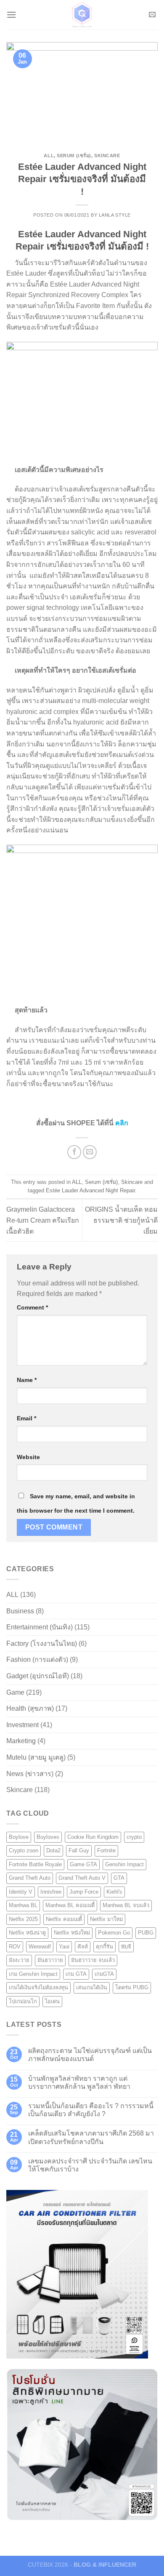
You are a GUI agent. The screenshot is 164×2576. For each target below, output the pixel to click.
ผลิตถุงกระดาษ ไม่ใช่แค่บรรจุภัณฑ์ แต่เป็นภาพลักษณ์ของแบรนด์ (90, 2055)
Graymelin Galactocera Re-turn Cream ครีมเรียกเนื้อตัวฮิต (43, 1220)
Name (27, 1380)
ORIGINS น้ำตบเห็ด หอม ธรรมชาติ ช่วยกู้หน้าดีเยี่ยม (121, 1220)
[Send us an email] (152, 15)
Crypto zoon (24, 1850)
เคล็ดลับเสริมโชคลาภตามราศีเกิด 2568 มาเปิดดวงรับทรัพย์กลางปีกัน (91, 2137)
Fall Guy (79, 1850)
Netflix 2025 (23, 1919)
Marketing (21, 1741)
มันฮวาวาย (50, 1960)
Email (26, 1418)
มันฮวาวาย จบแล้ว (93, 1960)
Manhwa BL (23, 1905)
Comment (32, 1307)
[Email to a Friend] (90, 1152)
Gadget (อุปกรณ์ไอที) (38, 1676)
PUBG (146, 1933)
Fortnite (106, 1850)
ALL (49, 156)
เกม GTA (76, 1974)
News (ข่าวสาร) (30, 1774)
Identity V (21, 1892)
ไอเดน (52, 2001)
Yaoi (64, 1947)
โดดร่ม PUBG (132, 1987)
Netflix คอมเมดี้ (64, 1919)
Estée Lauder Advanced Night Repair (90, 1190)
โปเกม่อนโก (23, 2001)
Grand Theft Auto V (82, 1878)
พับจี (126, 1947)
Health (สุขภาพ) (30, 1708)
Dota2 (53, 1850)
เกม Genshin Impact (33, 1974)
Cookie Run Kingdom (93, 1837)
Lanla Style (115, 215)
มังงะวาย (19, 1960)
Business (20, 1611)
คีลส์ (83, 1947)
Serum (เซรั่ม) (74, 156)
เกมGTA (104, 1974)
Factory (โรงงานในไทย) (42, 1644)
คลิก (122, 1123)
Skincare (107, 156)
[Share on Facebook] (74, 1152)
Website (28, 1457)
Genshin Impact (124, 1864)
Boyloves (48, 1837)
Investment (22, 1725)
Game (15, 1692)
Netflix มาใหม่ (106, 1919)
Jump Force (84, 1892)
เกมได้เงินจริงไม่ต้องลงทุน (38, 1987)
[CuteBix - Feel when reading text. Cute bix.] (82, 15)
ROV (15, 1947)
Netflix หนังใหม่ (72, 1933)
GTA (119, 1878)
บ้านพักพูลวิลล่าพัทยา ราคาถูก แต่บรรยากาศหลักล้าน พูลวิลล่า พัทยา (79, 2082)
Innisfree (51, 1892)
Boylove (19, 1837)
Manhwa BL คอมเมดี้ (70, 1905)
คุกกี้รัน (104, 1947)
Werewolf (40, 1947)
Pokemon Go (114, 1933)
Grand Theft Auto (30, 1878)
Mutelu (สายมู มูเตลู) (36, 1757)
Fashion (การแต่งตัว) (37, 1660)
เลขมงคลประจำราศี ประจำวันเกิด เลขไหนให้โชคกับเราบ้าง (90, 2165)
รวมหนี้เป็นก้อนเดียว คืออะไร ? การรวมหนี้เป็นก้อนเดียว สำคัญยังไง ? (91, 2110)
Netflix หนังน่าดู (27, 1933)
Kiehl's (114, 1892)
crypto (134, 1837)
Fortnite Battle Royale (35, 1864)
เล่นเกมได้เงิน (92, 1987)
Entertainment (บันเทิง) (40, 1627)
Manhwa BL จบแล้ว (126, 1905)
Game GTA (83, 1864)
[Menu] (11, 15)
